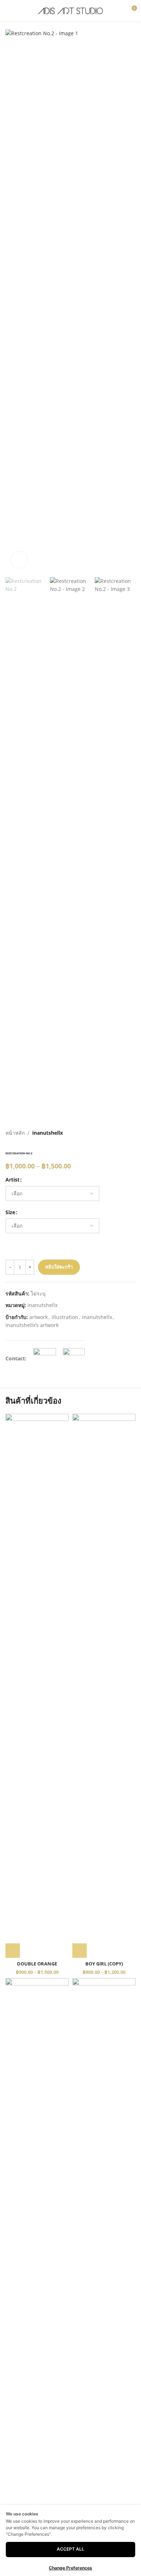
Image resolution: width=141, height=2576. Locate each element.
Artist (12, 1180)
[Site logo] (70, 10)
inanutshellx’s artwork (32, 1325)
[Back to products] (123, 1133)
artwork (39, 1317)
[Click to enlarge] (19, 560)
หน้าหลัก (15, 1133)
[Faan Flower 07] (37, 2250)
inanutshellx (48, 1133)
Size (10, 1212)
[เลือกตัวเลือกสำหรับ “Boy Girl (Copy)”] (80, 1951)
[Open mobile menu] (8, 11)
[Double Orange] (37, 1686)
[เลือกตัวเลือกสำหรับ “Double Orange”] (13, 1951)
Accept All (70, 2549)
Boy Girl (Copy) (104, 1964)
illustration (65, 1317)
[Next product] (131, 1133)
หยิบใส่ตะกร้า (59, 1267)
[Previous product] (114, 1133)
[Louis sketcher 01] (104, 2250)
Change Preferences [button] (70, 2568)
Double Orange (37, 1964)
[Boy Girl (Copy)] (104, 1686)
